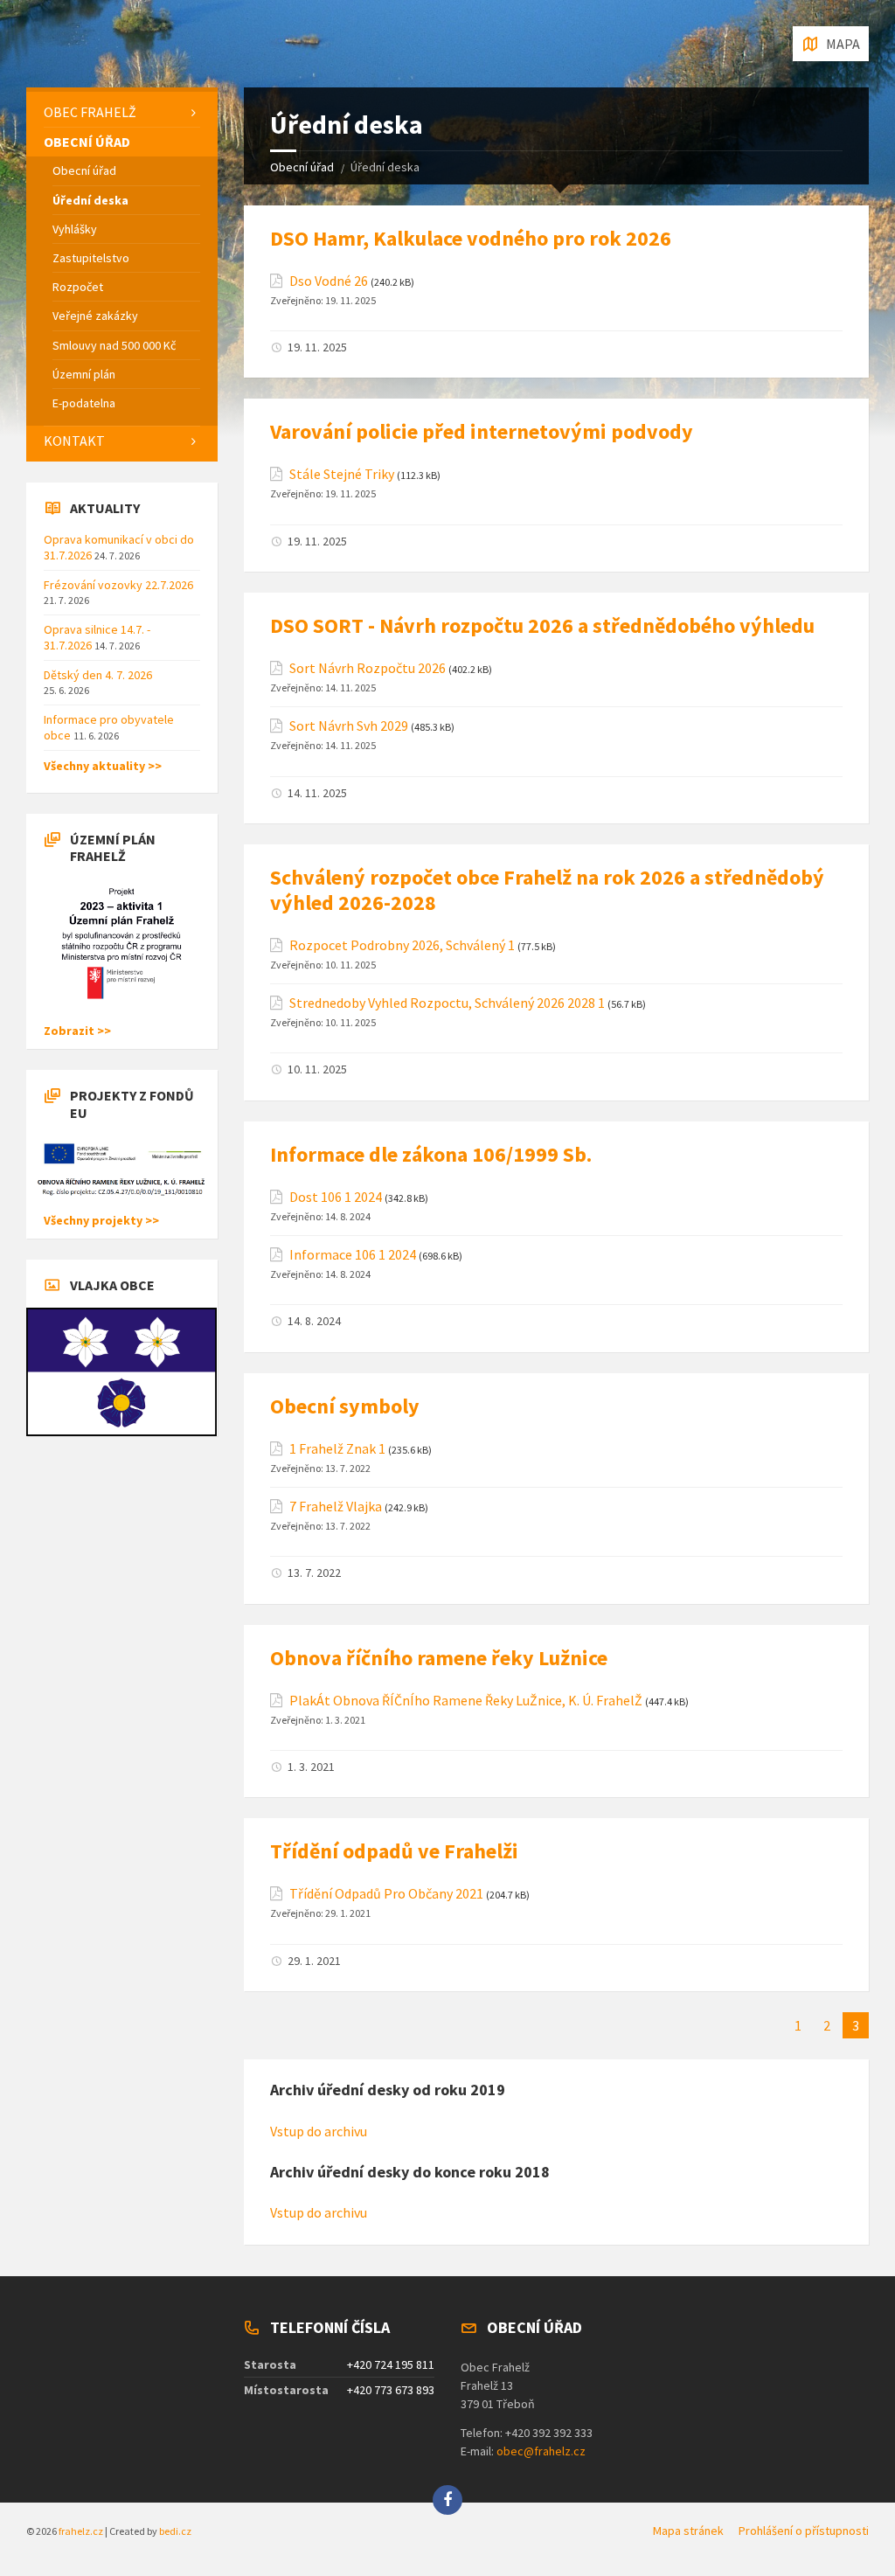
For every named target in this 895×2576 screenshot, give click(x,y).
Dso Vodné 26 (329, 281)
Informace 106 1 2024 (353, 1255)
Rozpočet (78, 287)
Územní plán (84, 374)
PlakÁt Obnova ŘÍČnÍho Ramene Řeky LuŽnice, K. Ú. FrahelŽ (466, 1701)
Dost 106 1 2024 (336, 1197)
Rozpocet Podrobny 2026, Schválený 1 (402, 945)
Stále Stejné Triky (342, 474)
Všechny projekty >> (101, 1220)
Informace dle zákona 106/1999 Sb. (431, 1154)
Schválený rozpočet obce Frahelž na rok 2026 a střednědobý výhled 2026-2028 (547, 890)
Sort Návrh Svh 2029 (349, 726)
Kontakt (74, 441)
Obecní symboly (345, 1406)
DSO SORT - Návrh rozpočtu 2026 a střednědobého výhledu (542, 625)
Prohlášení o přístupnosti (804, 2531)
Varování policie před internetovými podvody (482, 431)
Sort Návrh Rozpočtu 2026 (368, 668)
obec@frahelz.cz (541, 2451)
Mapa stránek (688, 2531)
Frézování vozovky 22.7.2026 (118, 585)
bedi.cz (175, 2531)
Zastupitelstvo (91, 258)
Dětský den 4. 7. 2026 (98, 675)
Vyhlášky (75, 229)
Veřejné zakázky (95, 316)
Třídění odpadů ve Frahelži (394, 1851)
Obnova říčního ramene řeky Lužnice (439, 1658)
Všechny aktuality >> (103, 766)
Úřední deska (90, 200)
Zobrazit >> (77, 1031)
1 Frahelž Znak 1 (337, 1449)
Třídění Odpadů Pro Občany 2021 (386, 1894)
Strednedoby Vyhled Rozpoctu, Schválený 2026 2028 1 (447, 1003)
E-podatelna (84, 403)
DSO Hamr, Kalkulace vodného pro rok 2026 (471, 238)
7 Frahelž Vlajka (336, 1507)
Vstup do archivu (319, 2131)
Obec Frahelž (90, 112)
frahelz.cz (81, 2531)
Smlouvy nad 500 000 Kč (114, 345)
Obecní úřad (302, 167)
